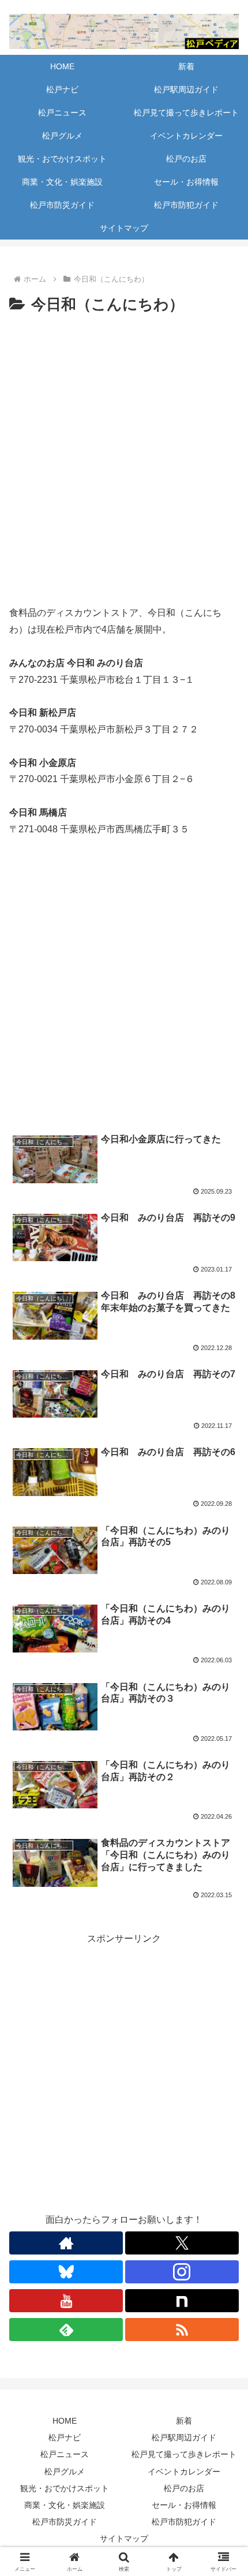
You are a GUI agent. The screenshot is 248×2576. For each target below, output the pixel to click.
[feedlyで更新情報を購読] (66, 2330)
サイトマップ (124, 2538)
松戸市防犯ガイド (184, 2522)
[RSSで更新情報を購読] (182, 2330)
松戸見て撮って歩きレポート (184, 2454)
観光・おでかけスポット (65, 2488)
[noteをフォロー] (182, 2301)
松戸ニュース (65, 2454)
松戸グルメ (65, 2472)
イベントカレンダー (184, 2472)
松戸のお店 (184, 2488)
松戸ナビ (65, 2437)
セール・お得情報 (184, 2505)
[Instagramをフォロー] (182, 2272)
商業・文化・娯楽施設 (65, 2505)
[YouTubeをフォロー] (66, 2301)
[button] (224, 1831)
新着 (184, 2421)
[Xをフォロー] (182, 2243)
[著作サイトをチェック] (66, 2243)
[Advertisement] (124, 990)
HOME (65, 2421)
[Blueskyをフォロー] (66, 2272)
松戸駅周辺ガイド (184, 2437)
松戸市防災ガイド (65, 2522)
